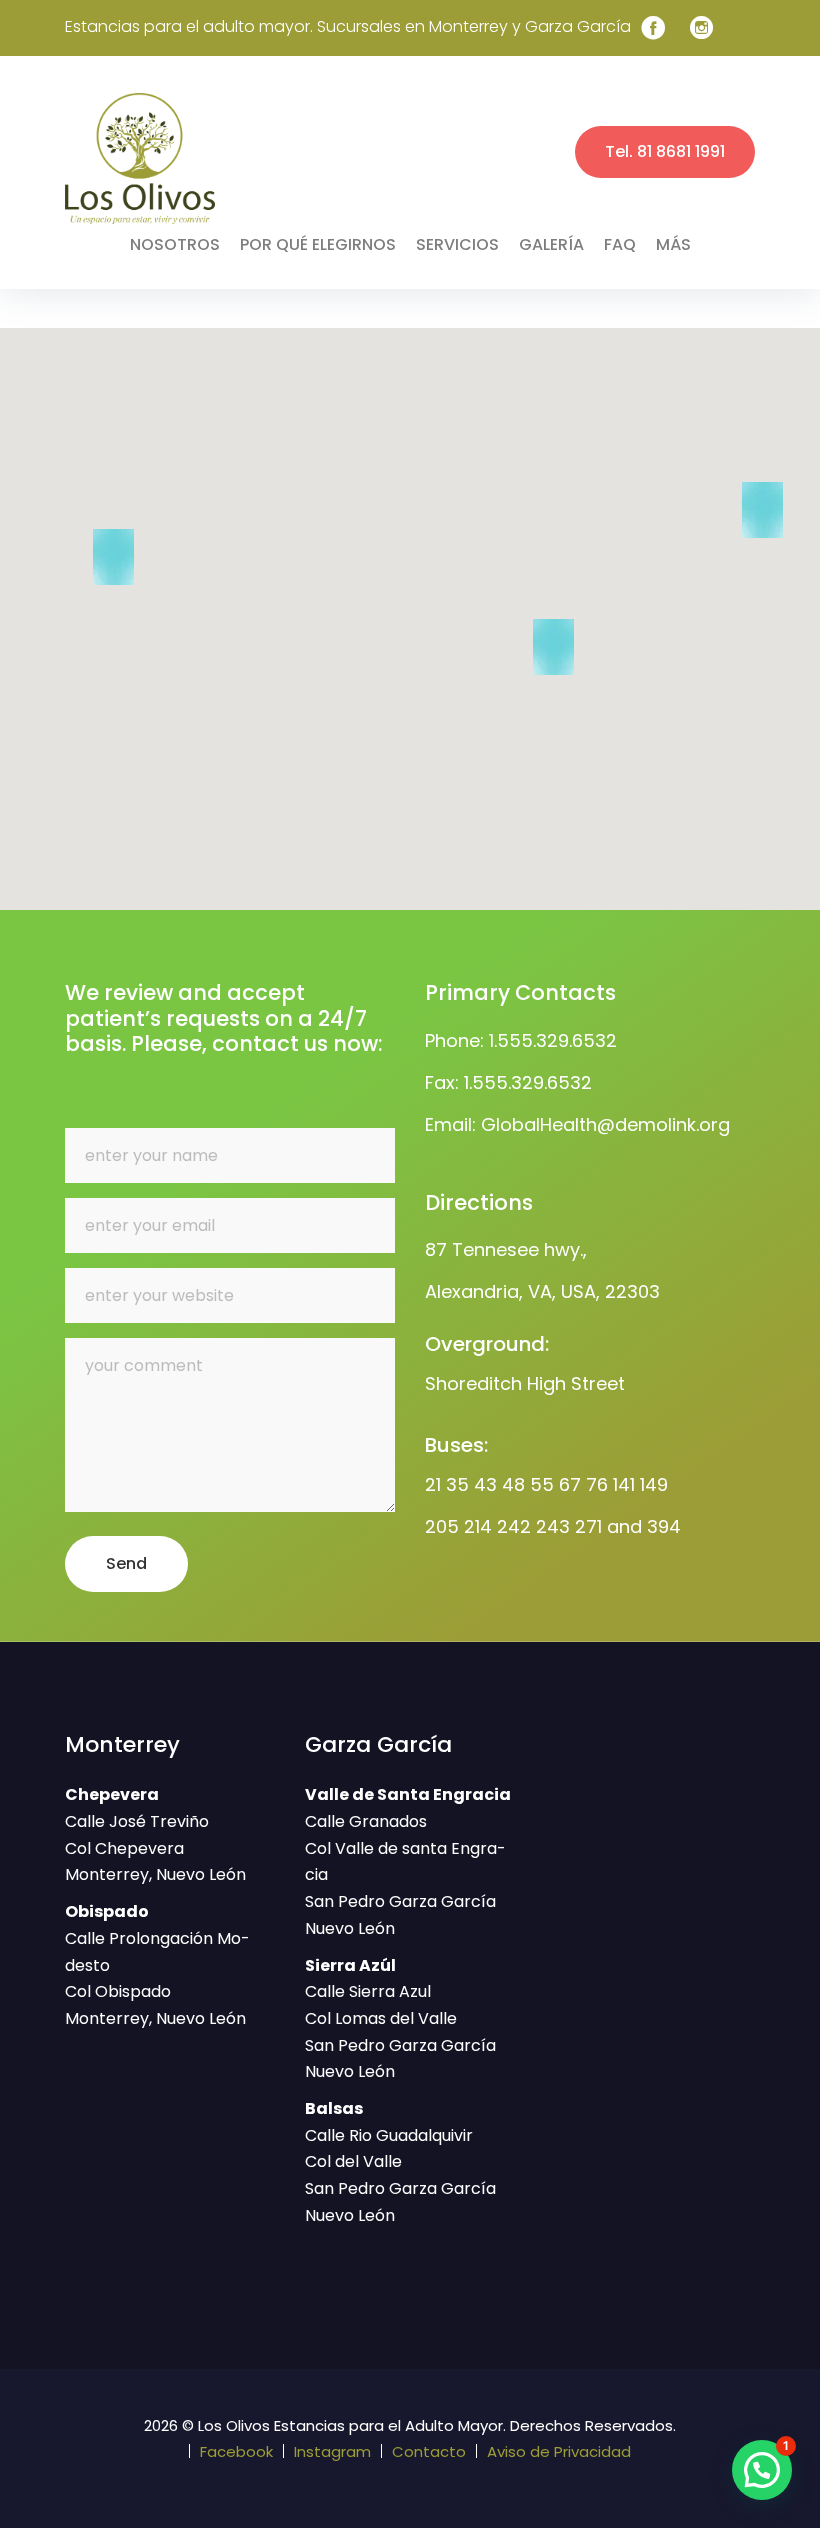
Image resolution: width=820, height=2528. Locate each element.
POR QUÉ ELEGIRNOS (318, 244)
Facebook (236, 2451)
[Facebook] (653, 28)
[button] (553, 647)
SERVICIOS (457, 244)
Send (126, 1563)
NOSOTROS (175, 244)
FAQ (620, 244)
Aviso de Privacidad (559, 2451)
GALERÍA (551, 244)
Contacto (429, 2451)
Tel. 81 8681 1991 (665, 151)
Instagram (332, 2451)
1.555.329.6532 (553, 1040)
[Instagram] (702, 28)
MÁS (673, 244)
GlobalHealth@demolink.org (605, 1124)
